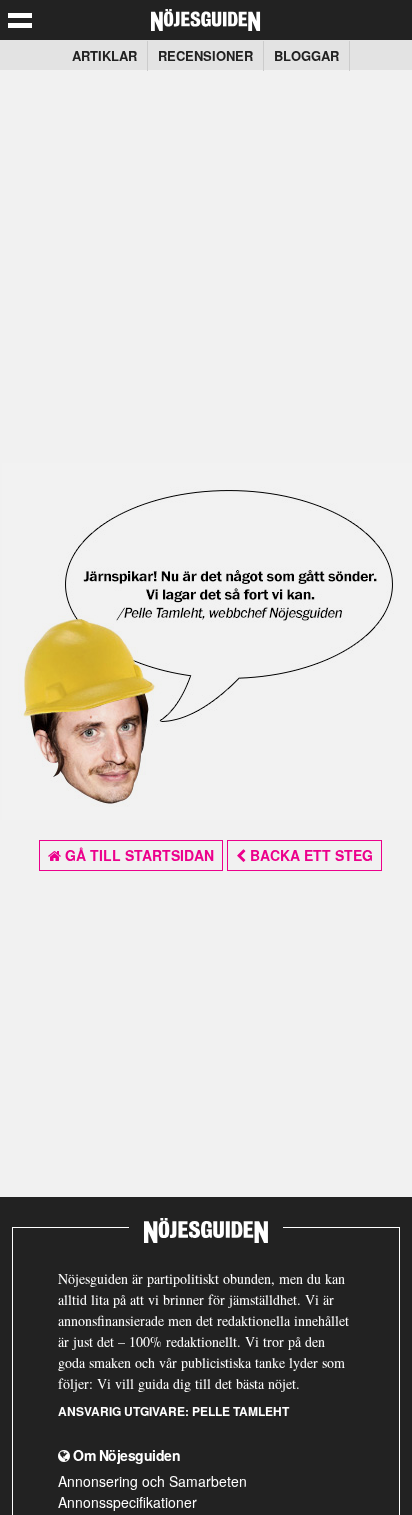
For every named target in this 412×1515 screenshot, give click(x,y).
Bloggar (306, 55)
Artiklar (104, 55)
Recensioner (205, 55)
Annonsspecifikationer (127, 1502)
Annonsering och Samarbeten (152, 1481)
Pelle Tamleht (240, 1411)
